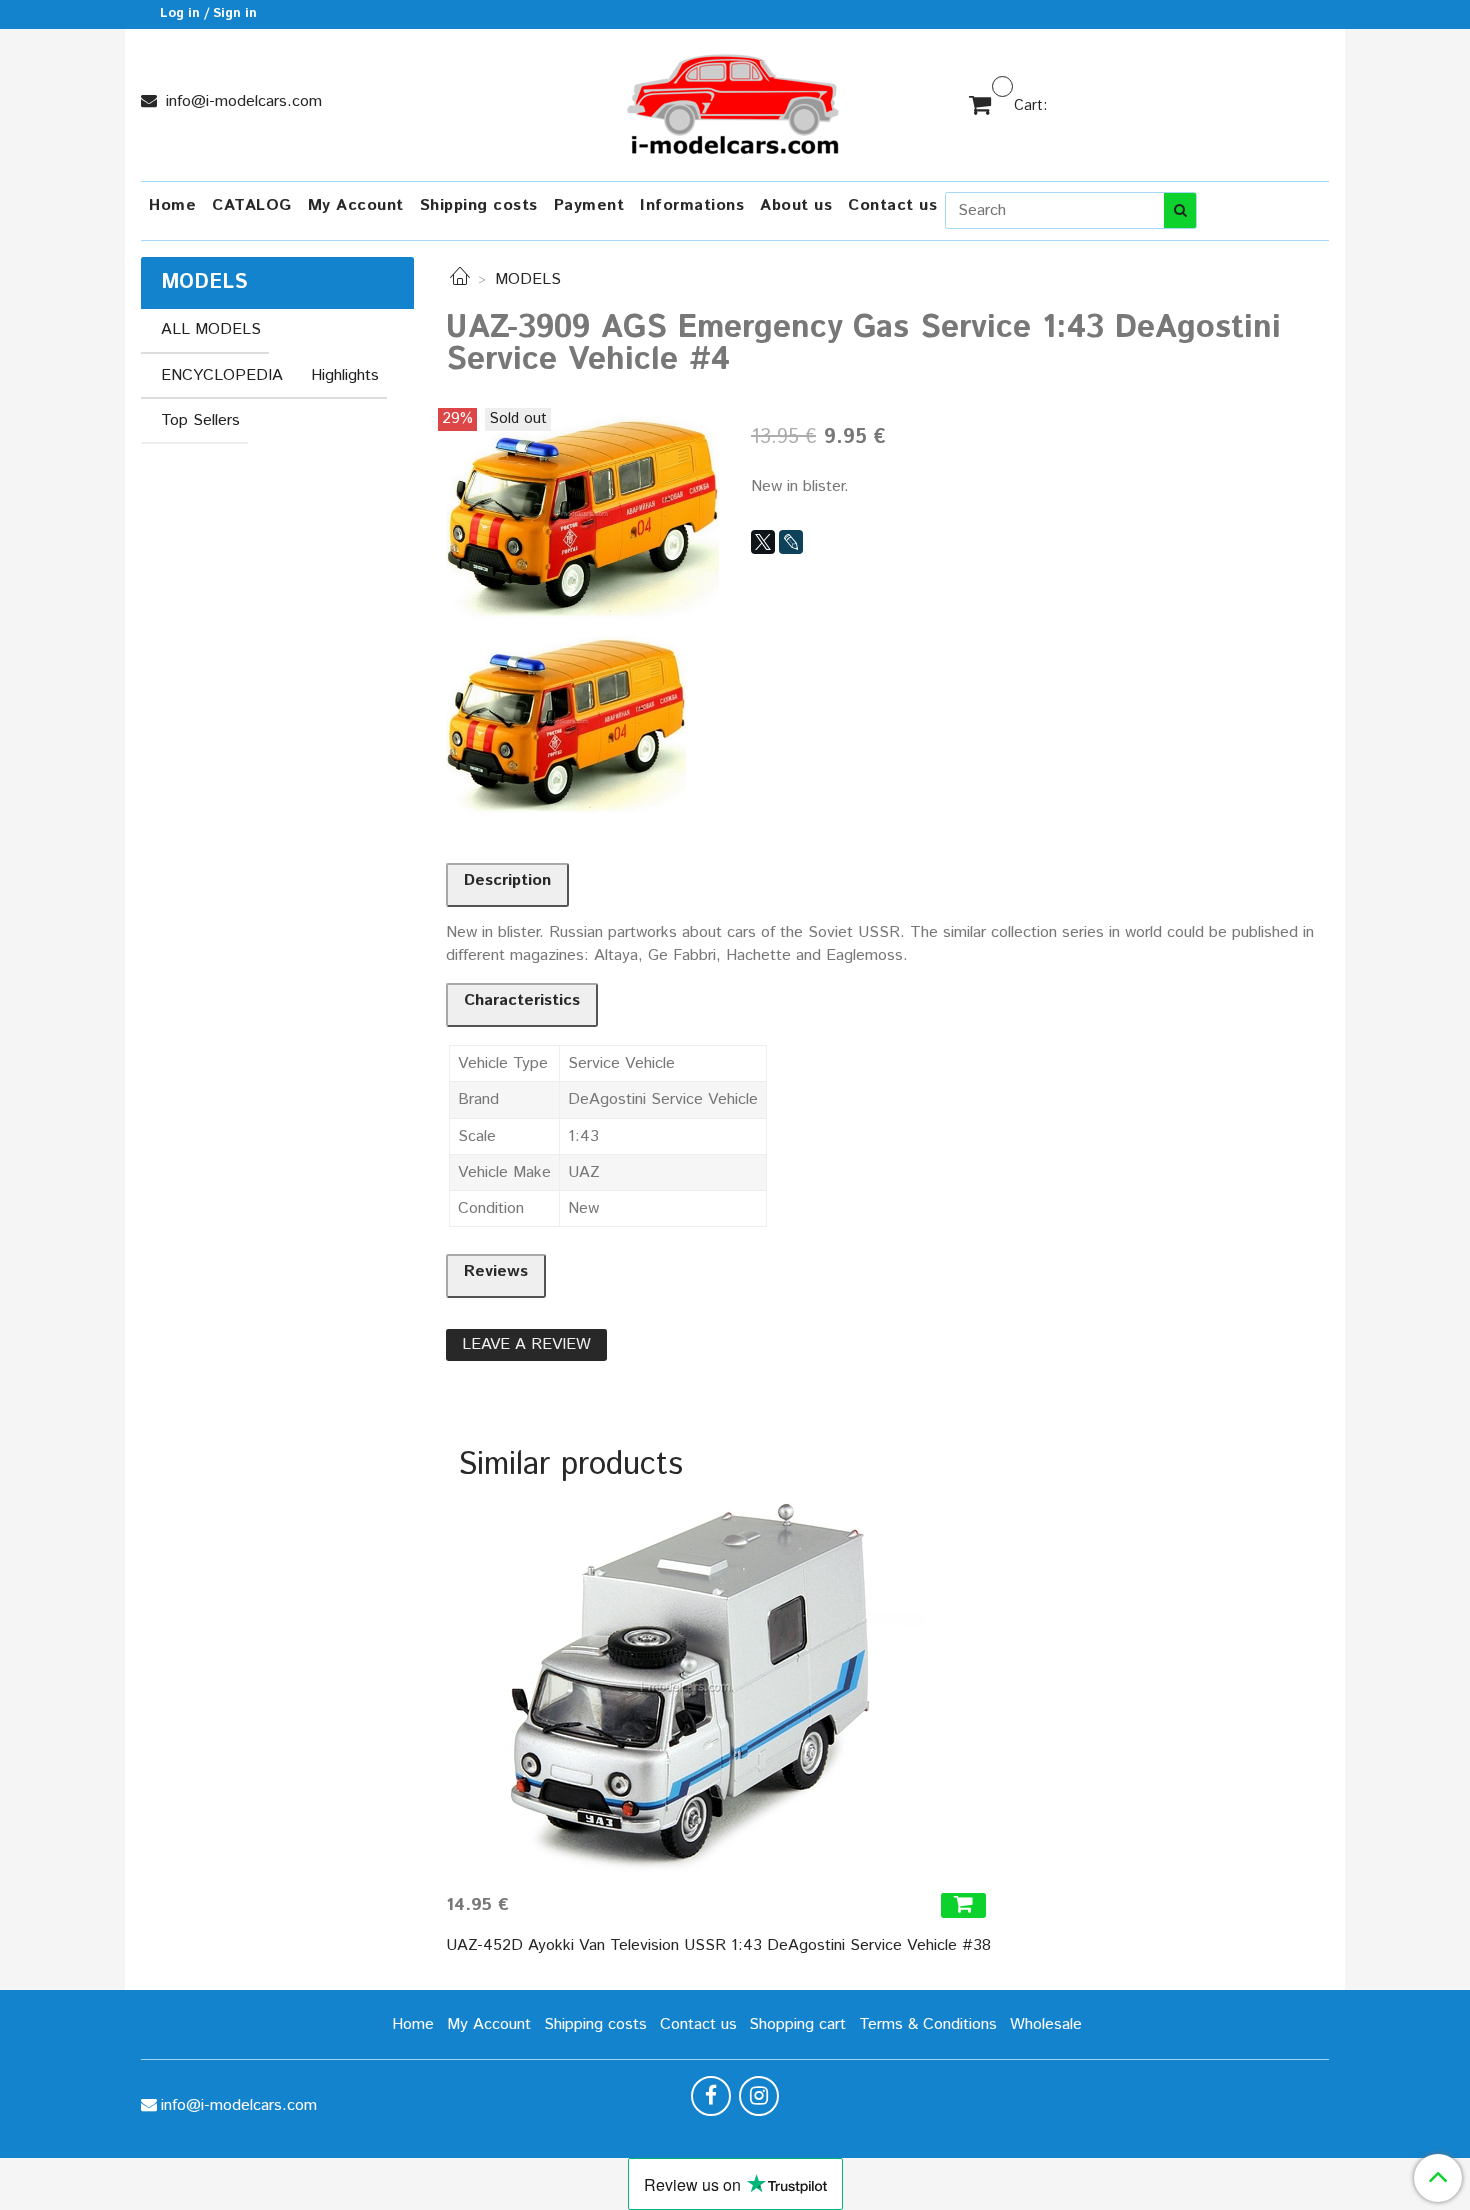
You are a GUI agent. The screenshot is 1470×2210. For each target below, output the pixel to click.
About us (796, 205)
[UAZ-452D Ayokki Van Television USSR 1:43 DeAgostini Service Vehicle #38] (718, 1687)
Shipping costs (479, 205)
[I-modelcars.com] (735, 100)
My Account (356, 205)
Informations (692, 205)
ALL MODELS (211, 329)
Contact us (892, 205)
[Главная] (460, 279)
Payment (589, 205)
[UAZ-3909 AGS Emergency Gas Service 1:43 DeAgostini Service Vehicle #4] (582, 513)
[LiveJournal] (791, 542)
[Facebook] (711, 2096)
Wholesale (1046, 2024)
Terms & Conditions (928, 2024)
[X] (763, 542)
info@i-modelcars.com (241, 101)
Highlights (345, 375)
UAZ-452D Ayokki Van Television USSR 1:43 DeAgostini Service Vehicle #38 (718, 1945)
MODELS (528, 279)
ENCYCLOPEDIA (222, 375)
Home (172, 205)
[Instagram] (759, 2096)
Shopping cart (797, 2024)
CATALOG (252, 205)
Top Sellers (200, 420)
